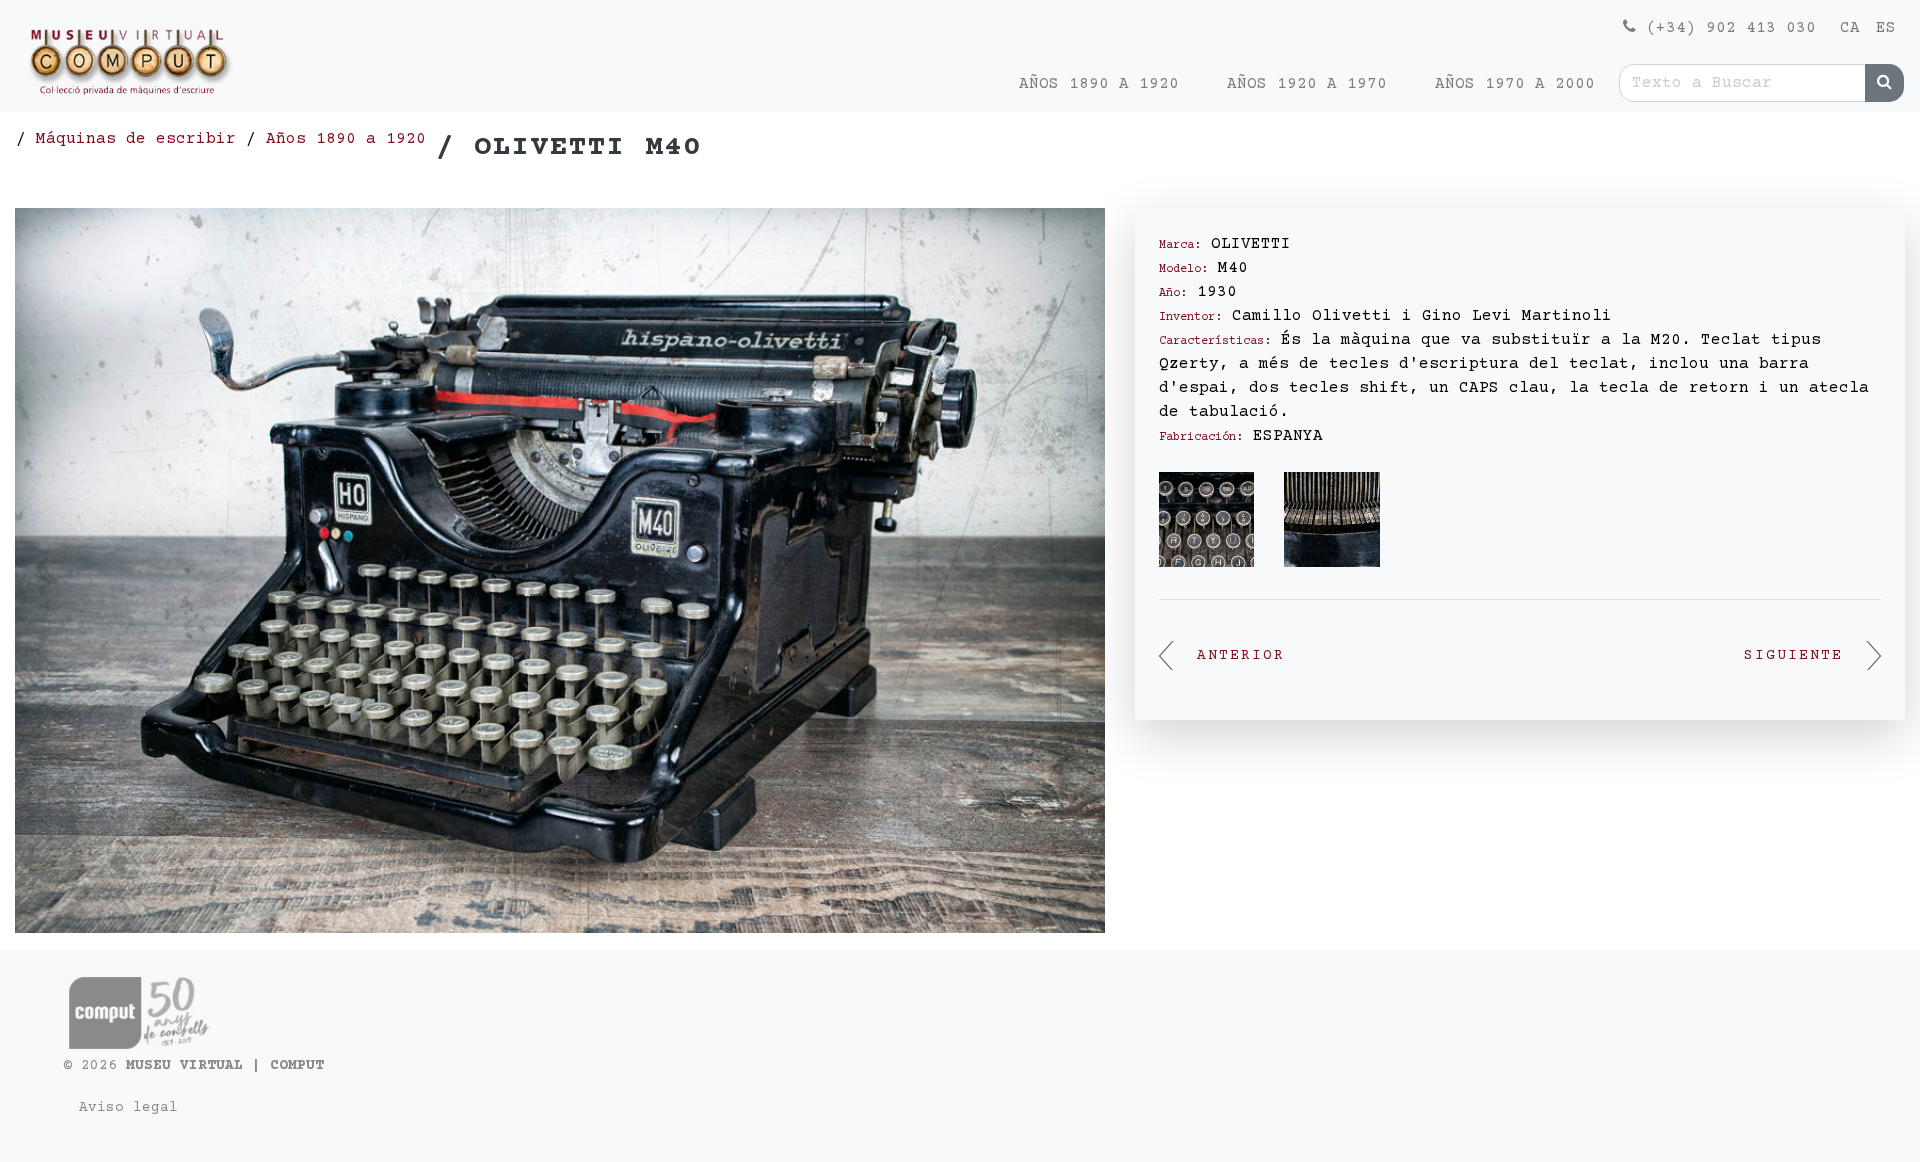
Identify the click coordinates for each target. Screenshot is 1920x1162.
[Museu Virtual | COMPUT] (126, 67)
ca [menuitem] (1850, 28)
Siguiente (1793, 656)
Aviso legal (128, 1108)
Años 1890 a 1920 (1099, 84)
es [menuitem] (1886, 28)
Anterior (1241, 656)
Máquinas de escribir (136, 139)
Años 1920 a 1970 (1307, 84)
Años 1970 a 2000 (1515, 84)
